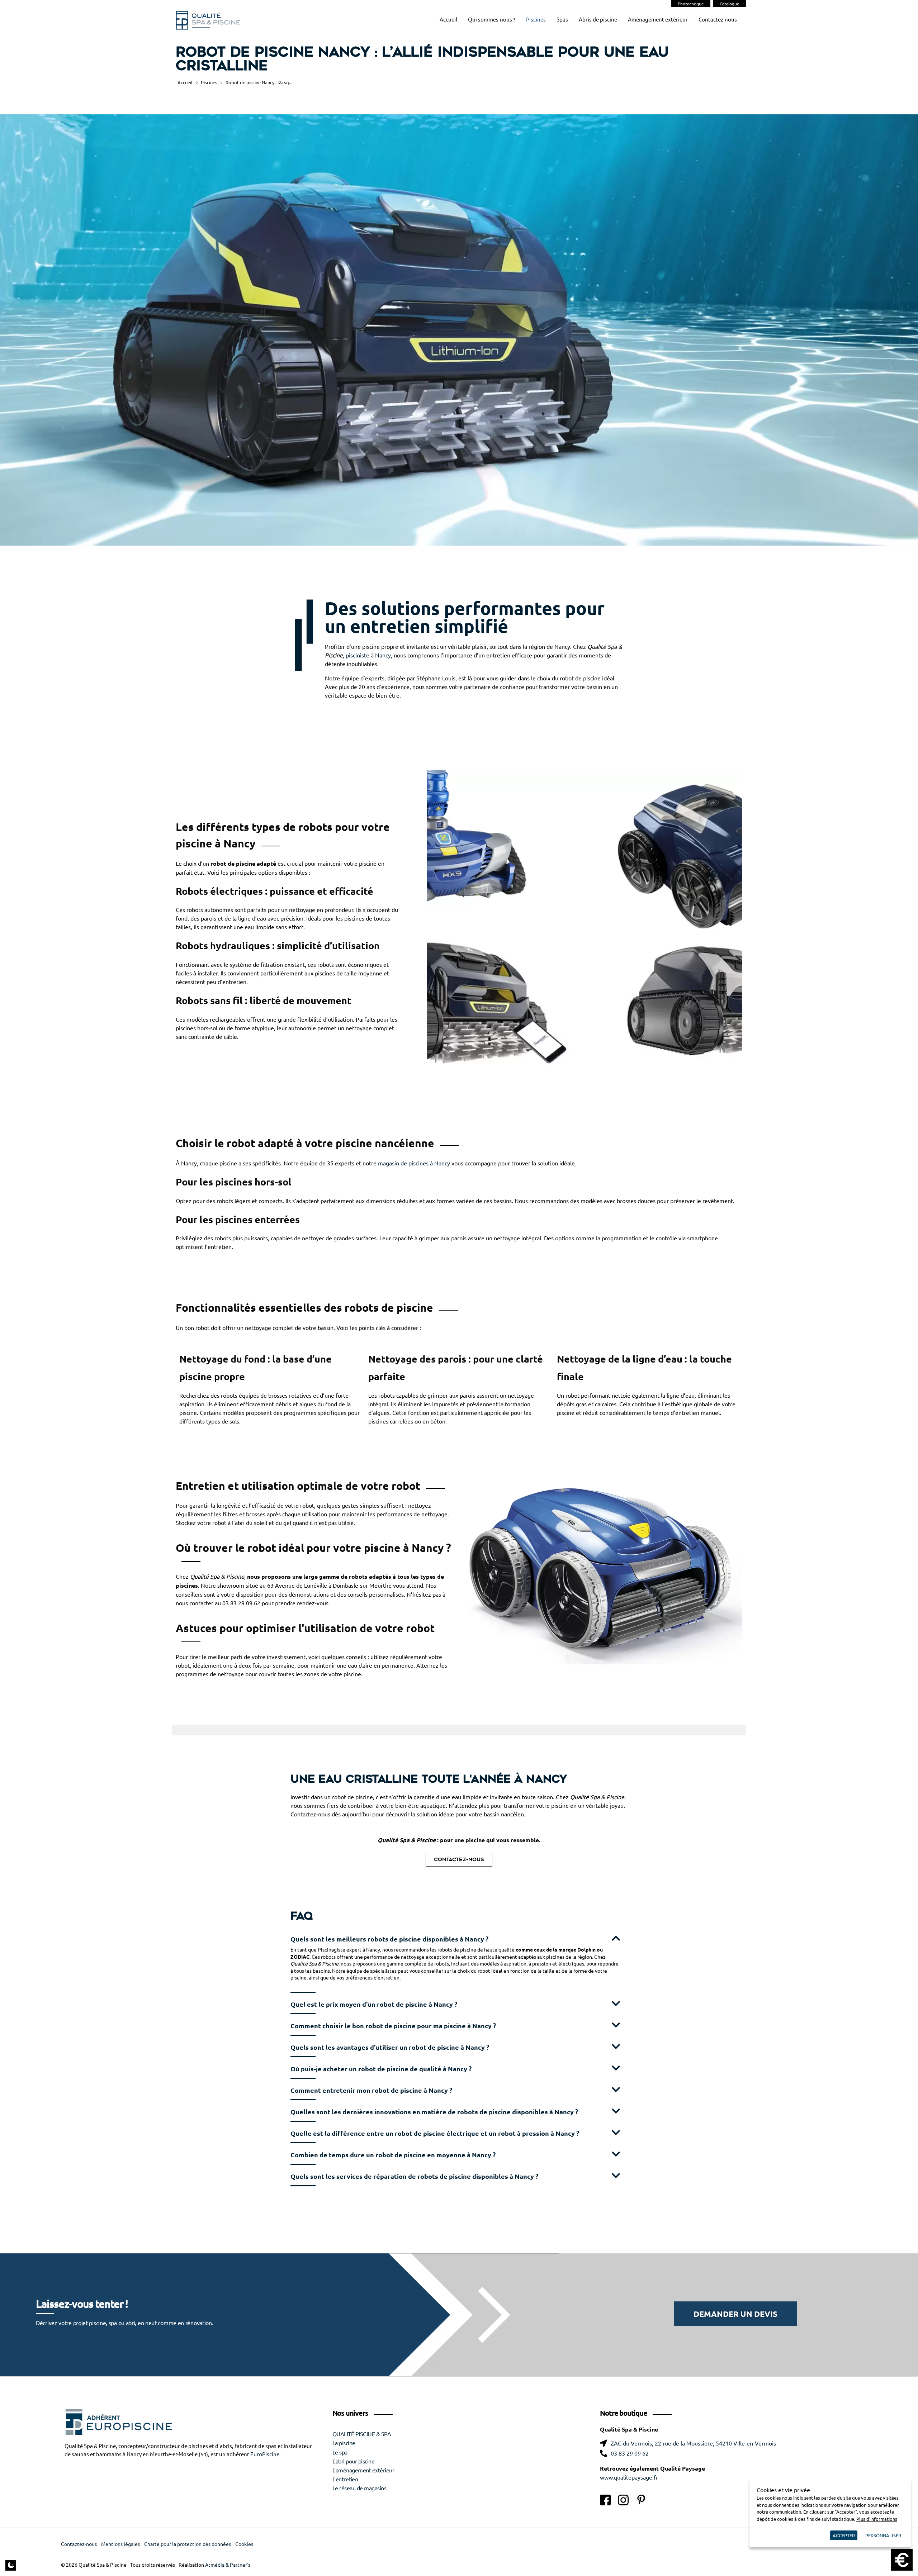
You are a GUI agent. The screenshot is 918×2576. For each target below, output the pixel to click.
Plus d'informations (877, 2519)
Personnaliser (883, 2535)
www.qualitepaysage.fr (629, 2477)
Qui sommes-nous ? (492, 20)
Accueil (448, 20)
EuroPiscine (265, 2454)
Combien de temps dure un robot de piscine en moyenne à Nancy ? (393, 2155)
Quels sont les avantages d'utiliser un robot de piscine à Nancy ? (390, 2047)
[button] (459, 1938)
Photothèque (691, 4)
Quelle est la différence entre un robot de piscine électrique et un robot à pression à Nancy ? (435, 2133)
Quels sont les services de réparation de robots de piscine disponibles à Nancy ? (414, 2176)
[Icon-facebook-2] (605, 2500)
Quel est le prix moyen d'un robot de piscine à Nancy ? (374, 2004)
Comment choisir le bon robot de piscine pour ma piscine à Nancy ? (393, 2026)
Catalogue (730, 4)
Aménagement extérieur (658, 20)
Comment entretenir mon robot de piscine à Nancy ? (371, 2090)
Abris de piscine (598, 20)
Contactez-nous (718, 20)
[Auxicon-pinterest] (641, 2500)
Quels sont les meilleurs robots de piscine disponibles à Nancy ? (389, 1939)
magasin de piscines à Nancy (414, 1163)
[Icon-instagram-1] (623, 2500)
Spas (562, 20)
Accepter (844, 2535)
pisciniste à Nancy (368, 655)
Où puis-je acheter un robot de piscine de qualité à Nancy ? (381, 2069)
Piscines (536, 20)
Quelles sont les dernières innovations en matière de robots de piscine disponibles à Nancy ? (434, 2112)
